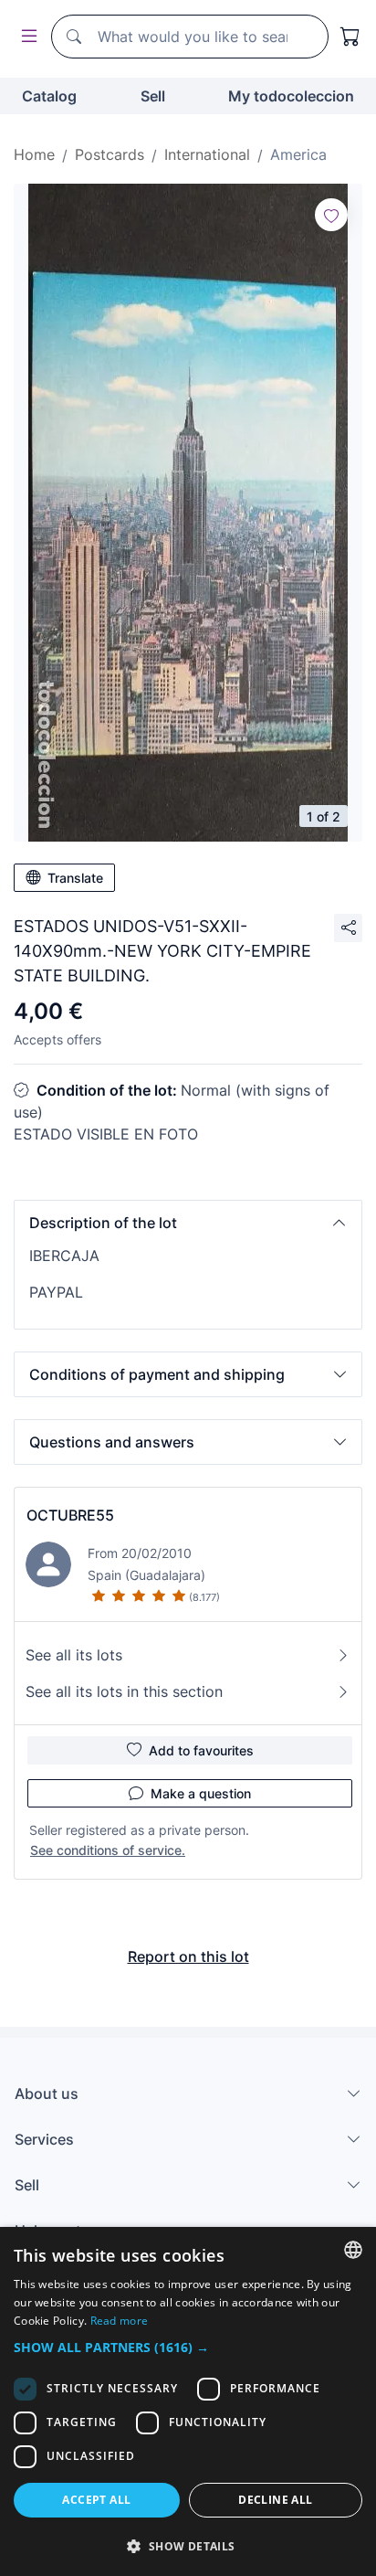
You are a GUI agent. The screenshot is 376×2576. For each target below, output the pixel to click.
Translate (75, 878)
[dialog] (188, 2401)
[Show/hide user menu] (26, 37)
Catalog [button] (49, 96)
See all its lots (74, 1655)
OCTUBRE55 (70, 1515)
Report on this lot (188, 1956)
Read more (120, 2321)
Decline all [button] (275, 2500)
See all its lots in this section (124, 1691)
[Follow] (331, 215)
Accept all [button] (96, 2500)
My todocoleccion (291, 96)
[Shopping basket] (350, 37)
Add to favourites (201, 1750)
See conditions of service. (108, 1850)
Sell (153, 96)
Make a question (201, 1793)
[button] (188, 1223)
